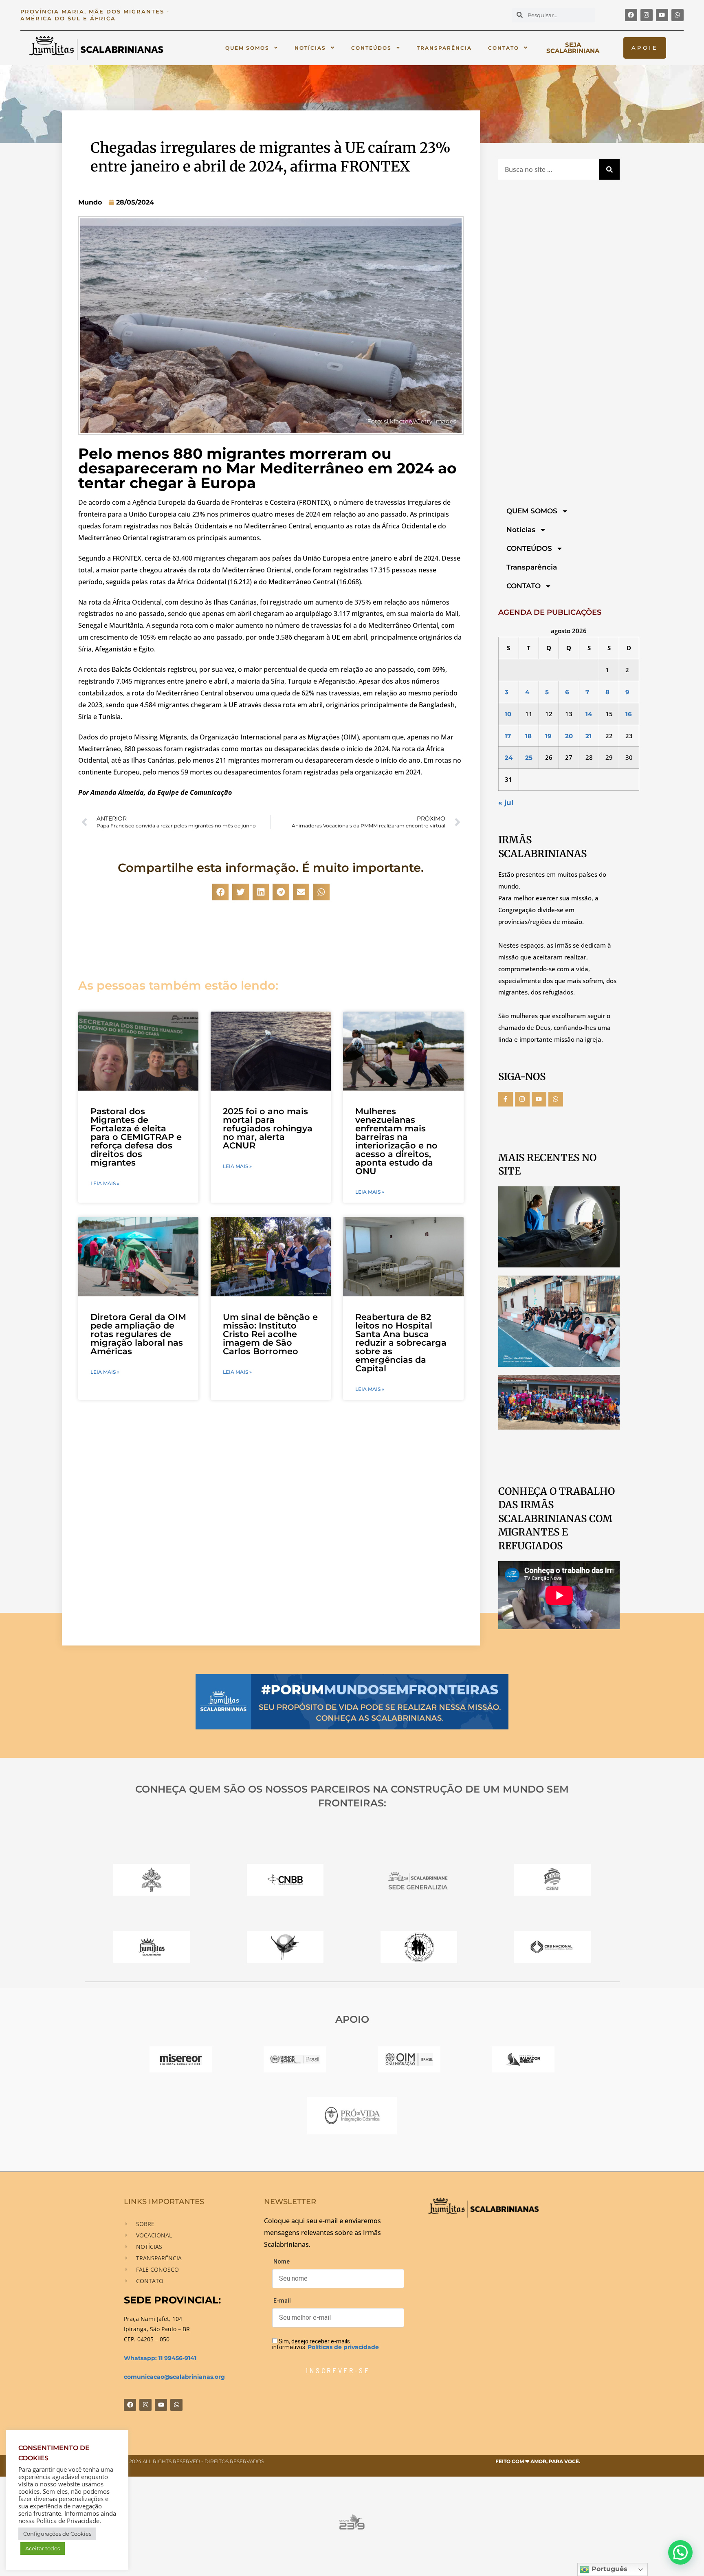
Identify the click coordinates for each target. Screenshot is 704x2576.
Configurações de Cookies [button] (57, 2534)
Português (608, 2569)
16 (629, 714)
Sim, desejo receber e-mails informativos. (326, 2344)
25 (529, 758)
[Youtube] (662, 15)
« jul (506, 803)
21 (588, 736)
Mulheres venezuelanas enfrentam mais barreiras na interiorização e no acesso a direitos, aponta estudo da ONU (396, 1141)
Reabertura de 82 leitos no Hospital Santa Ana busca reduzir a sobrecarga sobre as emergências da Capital (401, 1343)
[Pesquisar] (609, 169)
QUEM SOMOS (247, 48)
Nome (282, 2261)
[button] (221, 892)
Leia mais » (105, 1184)
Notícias (310, 48)
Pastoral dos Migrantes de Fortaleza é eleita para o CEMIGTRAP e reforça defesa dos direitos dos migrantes (136, 1137)
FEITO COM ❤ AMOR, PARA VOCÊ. (538, 2461)
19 (548, 736)
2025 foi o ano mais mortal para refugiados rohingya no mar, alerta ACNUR (268, 1128)
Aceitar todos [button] (43, 2548)
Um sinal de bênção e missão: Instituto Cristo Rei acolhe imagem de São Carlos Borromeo (270, 1334)
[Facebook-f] (506, 1099)
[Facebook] (631, 15)
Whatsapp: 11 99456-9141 (160, 2358)
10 (508, 714)
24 (509, 758)
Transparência (444, 48)
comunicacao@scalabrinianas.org (174, 2377)
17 (508, 736)
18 (528, 736)
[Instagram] (647, 15)
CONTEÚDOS (371, 48)
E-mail (282, 2301)
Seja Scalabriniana (573, 48)
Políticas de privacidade (343, 2347)
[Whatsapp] (678, 15)
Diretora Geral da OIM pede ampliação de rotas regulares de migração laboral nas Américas (138, 1334)
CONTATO (504, 48)
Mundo (90, 202)
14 (589, 714)
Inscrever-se (338, 2370)
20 (569, 736)
